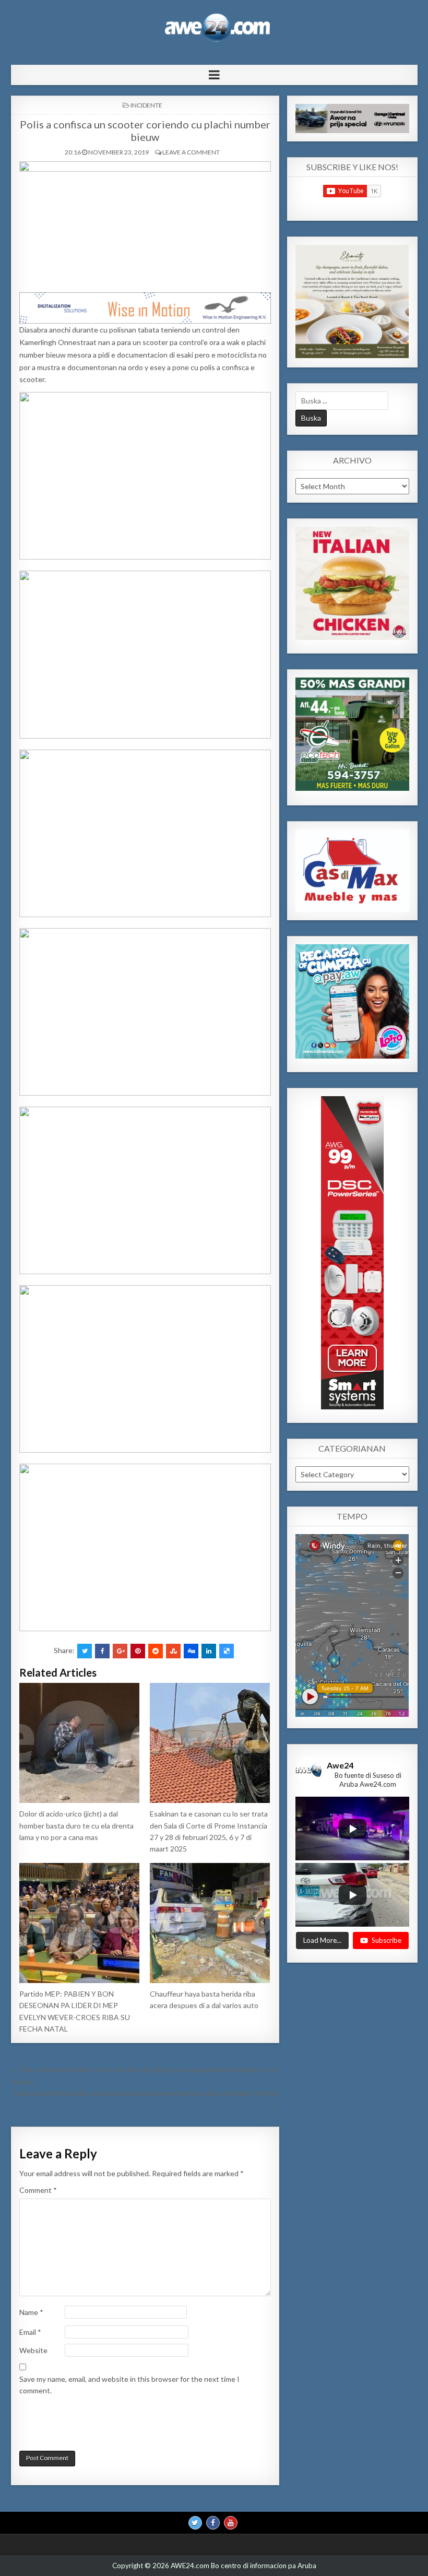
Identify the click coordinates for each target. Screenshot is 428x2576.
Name (31, 2312)
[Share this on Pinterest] (138, 1651)
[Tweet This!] (85, 1651)
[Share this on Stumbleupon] (173, 1651)
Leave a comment (191, 152)
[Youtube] (231, 2523)
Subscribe (387, 1940)
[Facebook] (213, 2523)
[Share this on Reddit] (156, 1651)
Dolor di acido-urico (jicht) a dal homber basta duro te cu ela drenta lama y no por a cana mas (76, 1825)
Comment (38, 2190)
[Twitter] (195, 2523)
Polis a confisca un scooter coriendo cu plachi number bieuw (145, 130)
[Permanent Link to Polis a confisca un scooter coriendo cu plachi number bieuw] (145, 224)
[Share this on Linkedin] (209, 1651)
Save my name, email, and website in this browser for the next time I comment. (129, 2385)
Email (30, 2332)
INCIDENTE (146, 105)
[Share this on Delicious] (227, 1651)
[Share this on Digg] (191, 1651)
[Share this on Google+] (120, 1651)
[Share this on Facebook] (102, 1651)
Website (33, 2350)
